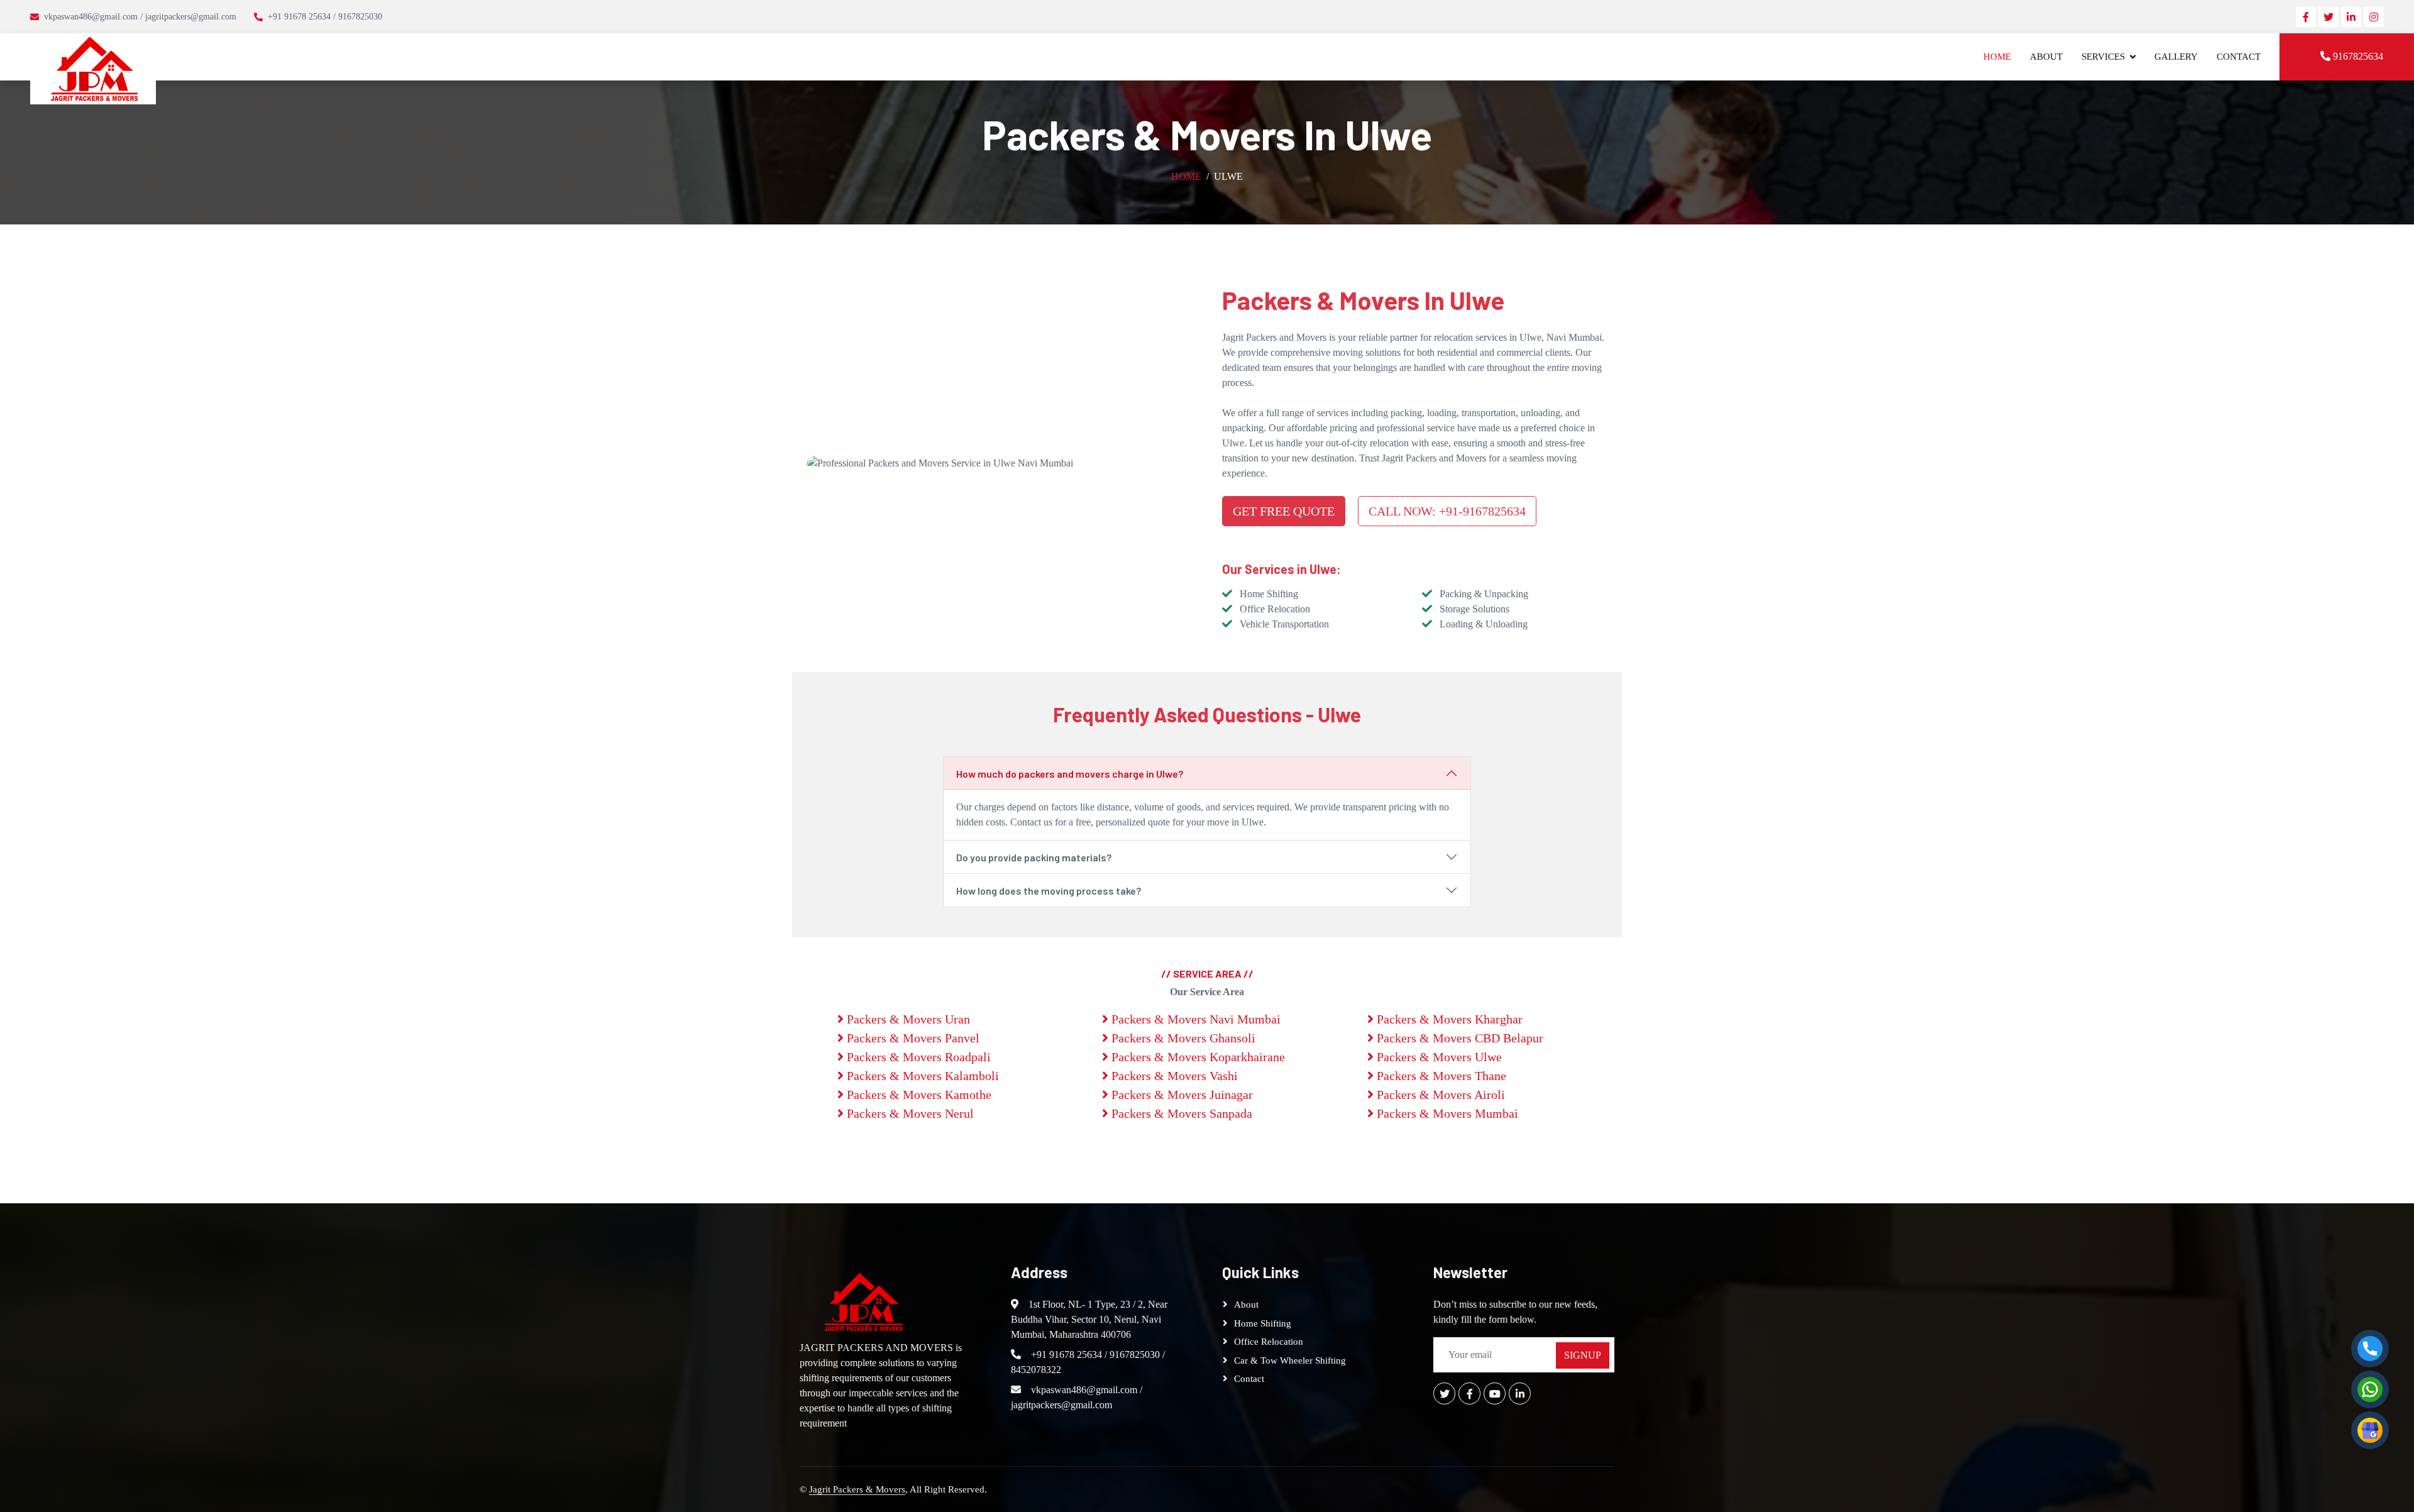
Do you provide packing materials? (1034, 857)
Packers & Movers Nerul (909, 1113)
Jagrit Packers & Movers (857, 1489)
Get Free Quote (1284, 511)
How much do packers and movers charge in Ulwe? (1070, 774)
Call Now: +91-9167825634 (1447, 511)
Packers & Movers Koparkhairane (1197, 1057)
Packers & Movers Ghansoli (1182, 1038)
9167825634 (2357, 56)
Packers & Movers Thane (1440, 1076)
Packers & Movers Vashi (1173, 1076)
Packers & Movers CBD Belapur (1458, 1038)
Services (2103, 57)
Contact (2239, 57)
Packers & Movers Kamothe (918, 1095)
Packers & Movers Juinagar (1181, 1095)
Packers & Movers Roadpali (917, 1057)
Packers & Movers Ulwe (1438, 1057)
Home (1997, 57)
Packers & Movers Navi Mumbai (1194, 1019)
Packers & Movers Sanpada (1180, 1113)
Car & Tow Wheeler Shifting (1290, 1360)
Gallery (2176, 57)
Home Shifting (1263, 1323)
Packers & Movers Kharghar (1448, 1019)
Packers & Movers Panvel (912, 1038)
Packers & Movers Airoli (1439, 1095)
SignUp (1583, 1355)
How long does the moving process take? (1049, 891)
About (2046, 57)
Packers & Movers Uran (907, 1019)
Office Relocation (1269, 1342)
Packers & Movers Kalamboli (921, 1076)
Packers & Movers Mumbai (1446, 1113)
